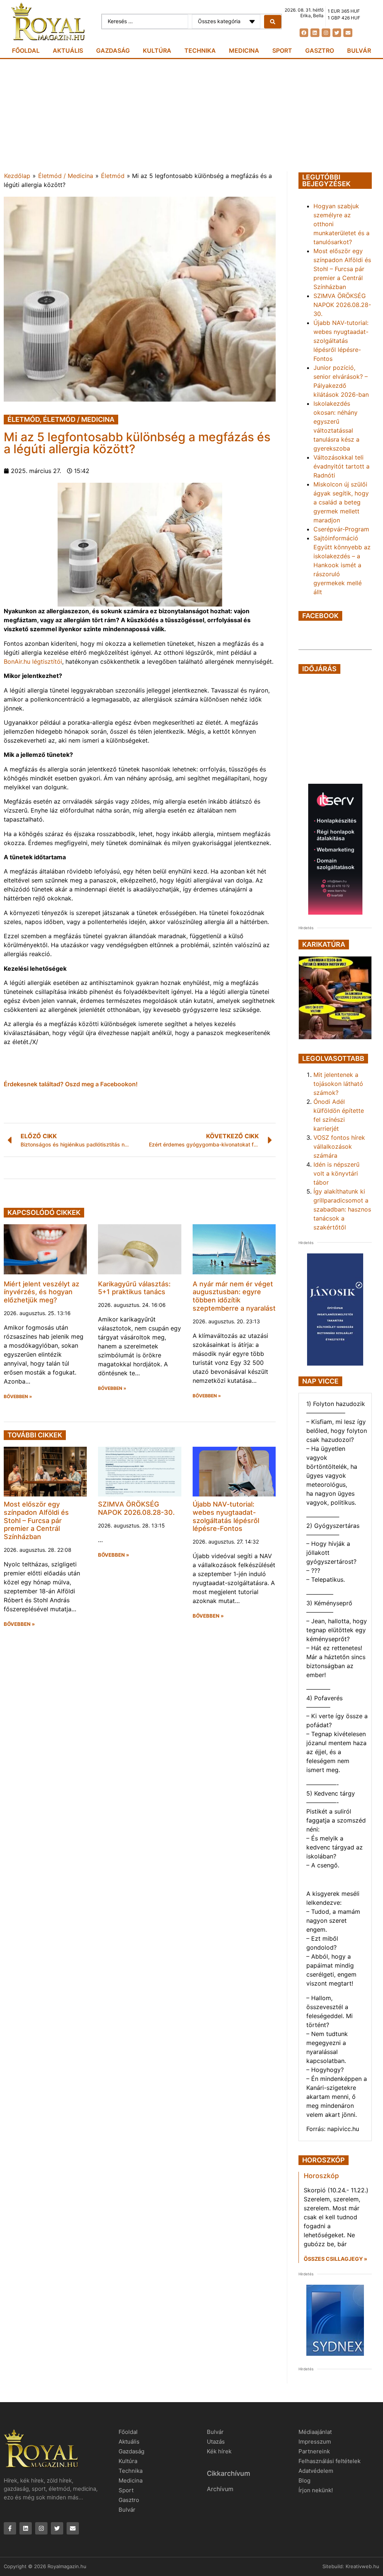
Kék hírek (219, 2451)
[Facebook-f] (10, 2528)
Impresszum (315, 2442)
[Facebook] (304, 33)
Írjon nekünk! (316, 2490)
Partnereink (314, 2451)
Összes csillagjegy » (335, 2259)
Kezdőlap (17, 176)
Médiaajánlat (315, 2432)
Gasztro (320, 50)
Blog (304, 2480)
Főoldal (26, 50)
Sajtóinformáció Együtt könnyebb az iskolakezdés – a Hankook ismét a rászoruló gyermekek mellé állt (342, 565)
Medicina (244, 50)
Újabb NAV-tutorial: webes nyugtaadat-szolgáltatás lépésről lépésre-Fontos (226, 1516)
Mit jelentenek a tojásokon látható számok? (338, 1084)
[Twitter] (337, 33)
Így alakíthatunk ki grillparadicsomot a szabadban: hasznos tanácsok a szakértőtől (342, 1209)
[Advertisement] (191, 115)
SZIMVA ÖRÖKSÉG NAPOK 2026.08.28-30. (136, 1508)
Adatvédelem (316, 2471)
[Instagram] (326, 33)
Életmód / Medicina (66, 176)
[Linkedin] (315, 33)
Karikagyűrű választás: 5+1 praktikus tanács (134, 1288)
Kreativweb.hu (362, 2566)
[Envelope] (348, 33)
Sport (282, 50)
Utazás (216, 2442)
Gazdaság (113, 50)
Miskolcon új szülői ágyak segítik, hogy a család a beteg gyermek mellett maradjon (341, 502)
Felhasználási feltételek (330, 2461)
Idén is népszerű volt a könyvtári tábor (336, 1173)
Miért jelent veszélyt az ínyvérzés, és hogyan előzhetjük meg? (42, 1292)
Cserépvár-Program (341, 529)
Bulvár (359, 50)
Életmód (113, 176)
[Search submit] (273, 22)
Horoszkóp (321, 2176)
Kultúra (157, 50)
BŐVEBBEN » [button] (18, 1397)
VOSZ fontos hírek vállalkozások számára (339, 1146)
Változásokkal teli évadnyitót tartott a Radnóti (341, 466)
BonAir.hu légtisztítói (33, 661)
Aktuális (68, 50)
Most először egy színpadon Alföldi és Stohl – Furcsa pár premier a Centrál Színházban (36, 1520)
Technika (200, 50)
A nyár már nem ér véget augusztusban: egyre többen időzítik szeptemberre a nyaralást (234, 1296)
